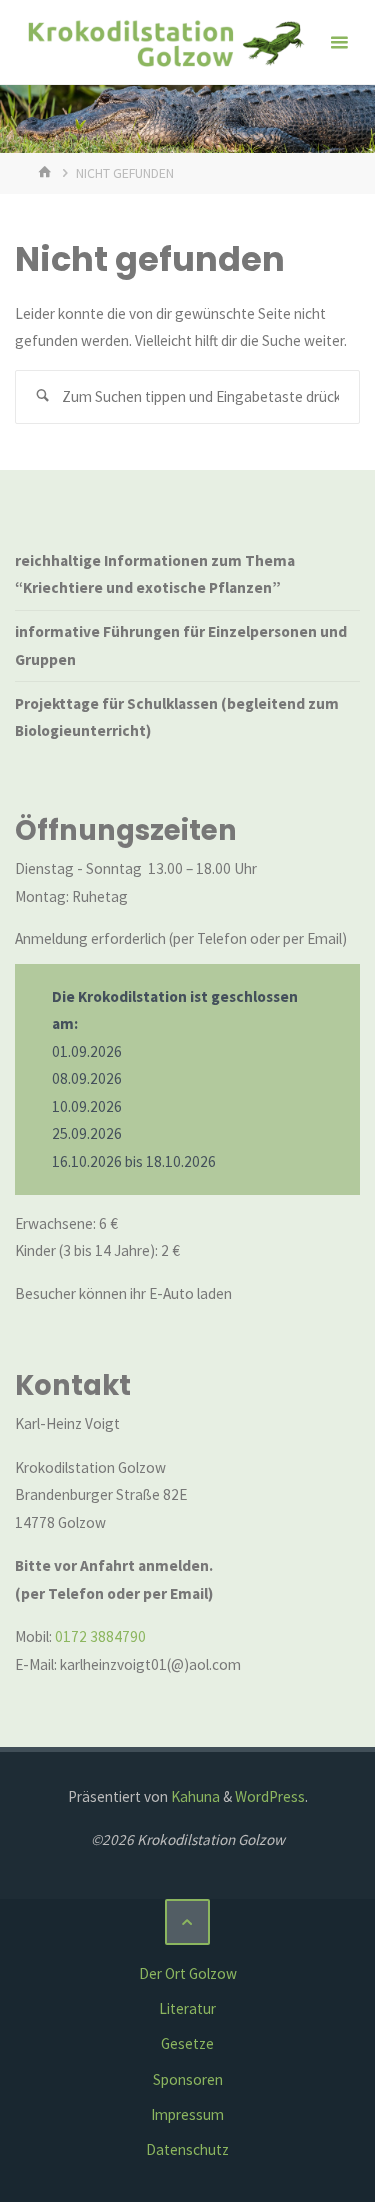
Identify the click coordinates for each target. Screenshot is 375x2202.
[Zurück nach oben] (188, 1922)
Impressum (187, 2114)
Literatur (187, 2008)
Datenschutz (187, 2149)
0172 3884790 (100, 1636)
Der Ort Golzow (188, 1973)
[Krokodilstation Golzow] (164, 42)
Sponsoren (188, 2079)
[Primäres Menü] (339, 42)
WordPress (270, 1796)
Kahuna (194, 1796)
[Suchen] (42, 397)
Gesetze (187, 2043)
